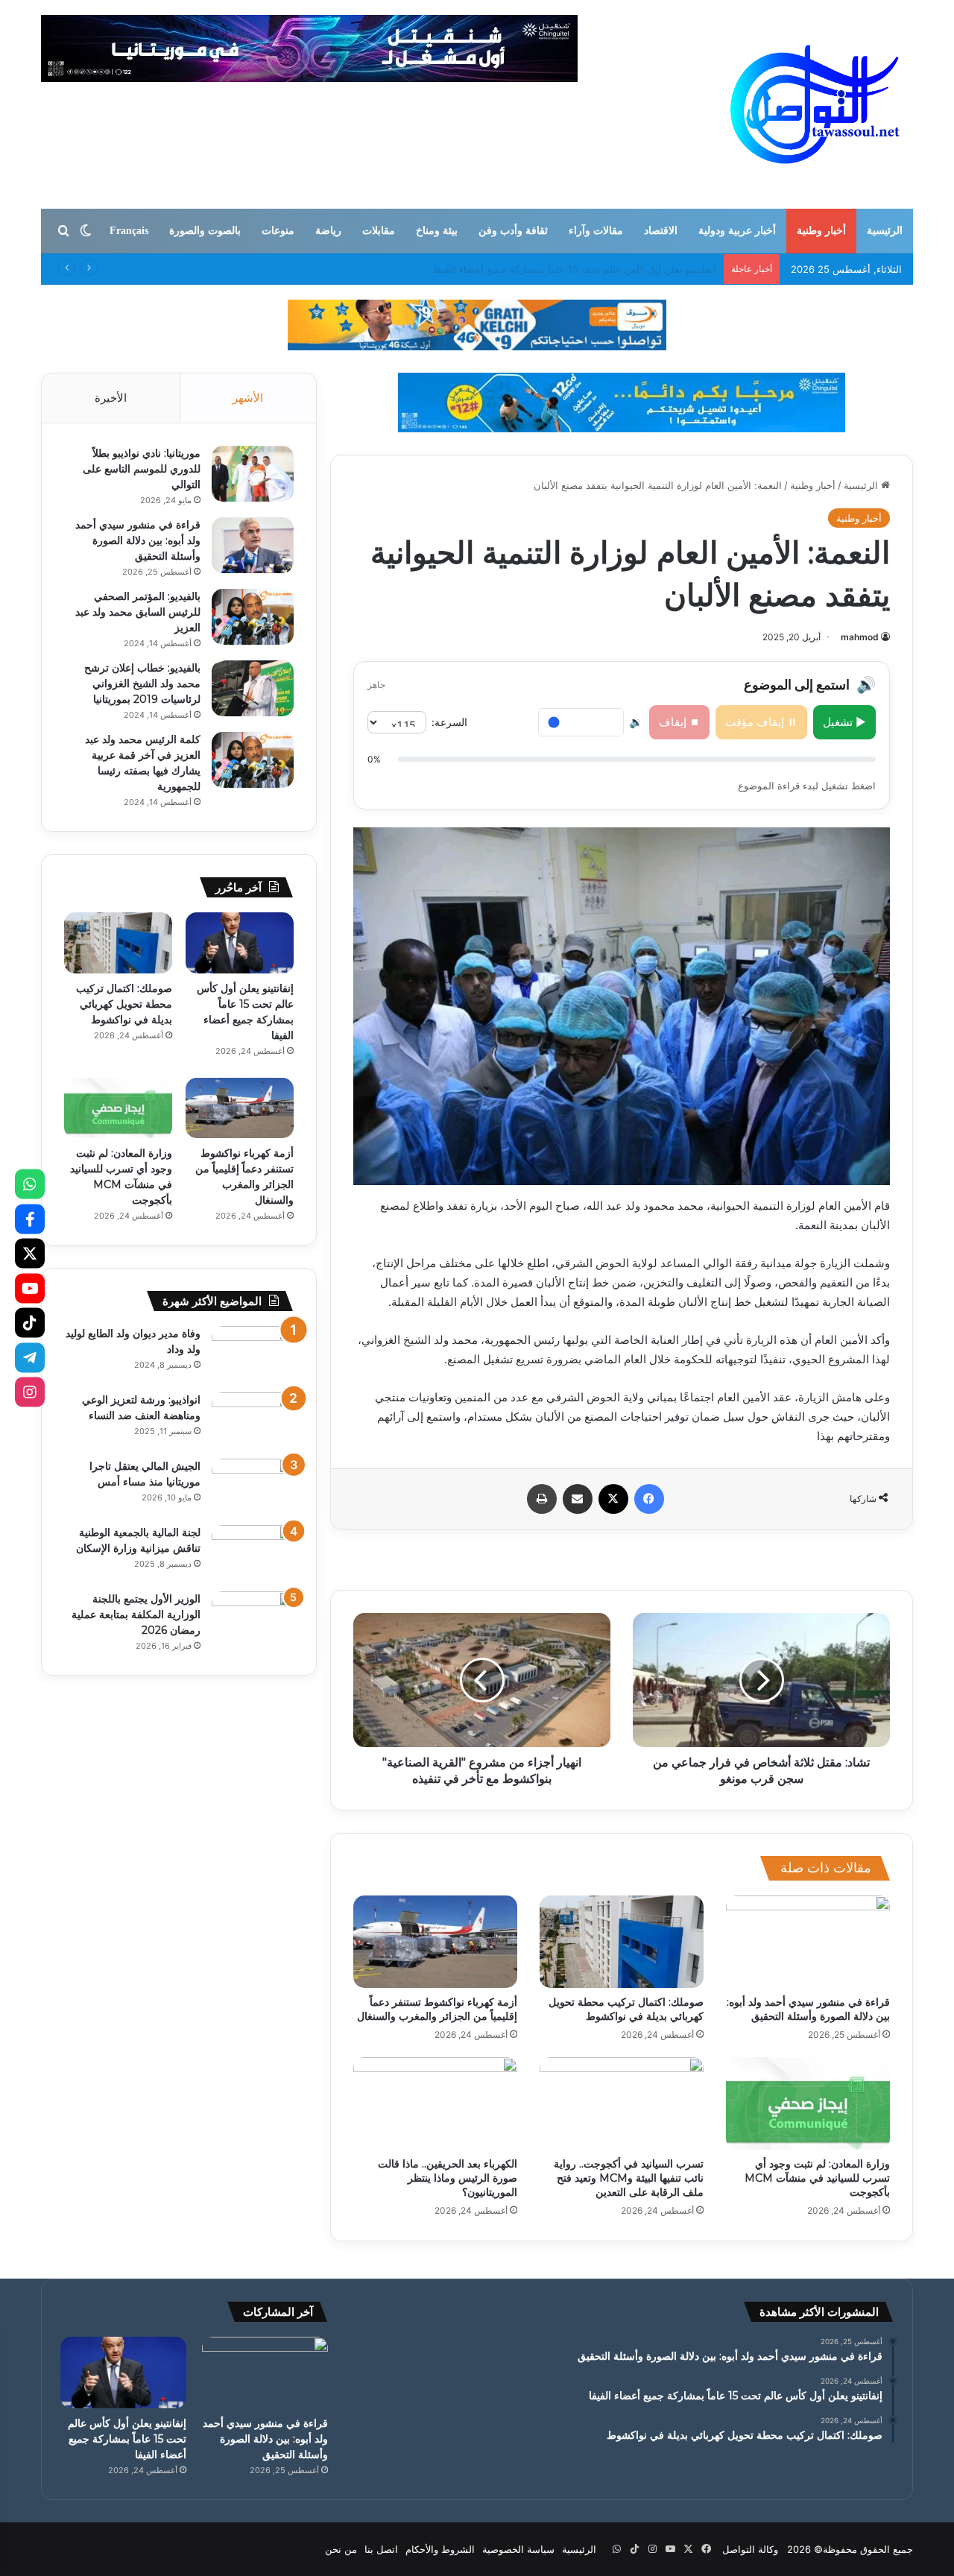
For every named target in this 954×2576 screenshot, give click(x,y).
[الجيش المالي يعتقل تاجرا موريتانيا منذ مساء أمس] (253, 1487)
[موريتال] (477, 324)
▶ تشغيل (844, 722)
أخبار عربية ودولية (737, 231)
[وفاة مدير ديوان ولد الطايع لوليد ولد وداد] (253, 1354)
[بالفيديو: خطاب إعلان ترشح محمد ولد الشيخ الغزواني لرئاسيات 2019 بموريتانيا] (253, 688)
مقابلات (379, 231)
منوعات (278, 231)
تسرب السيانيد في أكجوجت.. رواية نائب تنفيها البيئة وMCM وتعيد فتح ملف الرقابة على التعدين (629, 2178)
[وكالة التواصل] (815, 104)
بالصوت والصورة (205, 231)
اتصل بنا (381, 2549)
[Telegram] (30, 1357)
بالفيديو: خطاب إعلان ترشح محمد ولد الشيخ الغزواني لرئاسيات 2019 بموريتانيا (142, 684)
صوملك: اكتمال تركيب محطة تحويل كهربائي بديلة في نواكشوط (587, 269)
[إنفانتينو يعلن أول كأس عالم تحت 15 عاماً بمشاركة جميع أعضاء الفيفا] (240, 943)
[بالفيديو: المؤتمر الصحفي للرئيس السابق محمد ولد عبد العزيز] (253, 617)
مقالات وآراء (596, 231)
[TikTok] (30, 1323)
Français (129, 231)
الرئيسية (885, 231)
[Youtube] (30, 1288)
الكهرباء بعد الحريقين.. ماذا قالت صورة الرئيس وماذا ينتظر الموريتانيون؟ (448, 2178)
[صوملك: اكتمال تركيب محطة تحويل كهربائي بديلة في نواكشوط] (622, 1942)
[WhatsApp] (30, 1184)
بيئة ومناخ (437, 231)
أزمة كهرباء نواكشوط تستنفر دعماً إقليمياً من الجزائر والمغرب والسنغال (437, 2009)
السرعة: (449, 722)
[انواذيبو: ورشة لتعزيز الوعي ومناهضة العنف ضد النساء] (253, 1420)
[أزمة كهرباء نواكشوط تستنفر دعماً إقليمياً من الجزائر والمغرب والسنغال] (435, 1942)
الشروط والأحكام (440, 2549)
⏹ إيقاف (679, 722)
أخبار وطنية (821, 231)
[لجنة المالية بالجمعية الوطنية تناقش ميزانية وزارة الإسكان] (253, 1553)
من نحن (341, 2549)
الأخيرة (111, 398)
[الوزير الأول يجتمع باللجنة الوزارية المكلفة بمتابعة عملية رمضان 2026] (253, 1619)
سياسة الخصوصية (518, 2549)
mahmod (860, 637)
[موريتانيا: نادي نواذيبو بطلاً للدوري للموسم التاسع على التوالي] (253, 474)
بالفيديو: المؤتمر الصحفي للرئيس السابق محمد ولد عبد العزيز (138, 612)
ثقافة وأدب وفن (513, 231)
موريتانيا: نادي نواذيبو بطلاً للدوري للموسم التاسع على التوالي (142, 469)
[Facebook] (30, 1219)
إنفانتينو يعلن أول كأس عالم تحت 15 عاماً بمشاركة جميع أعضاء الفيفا (127, 2439)
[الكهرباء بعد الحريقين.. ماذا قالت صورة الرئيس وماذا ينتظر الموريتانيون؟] (435, 2103)
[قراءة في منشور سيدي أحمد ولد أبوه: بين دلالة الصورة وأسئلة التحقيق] (808, 1942)
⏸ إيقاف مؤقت (761, 722)
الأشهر (248, 398)
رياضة (328, 231)
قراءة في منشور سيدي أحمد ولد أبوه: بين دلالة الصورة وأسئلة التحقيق (808, 2009)
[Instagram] (30, 1392)
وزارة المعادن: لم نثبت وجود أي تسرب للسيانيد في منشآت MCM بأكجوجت (817, 2178)
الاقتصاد (661, 231)
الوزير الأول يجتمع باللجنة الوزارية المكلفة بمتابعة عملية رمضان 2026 (136, 1614)
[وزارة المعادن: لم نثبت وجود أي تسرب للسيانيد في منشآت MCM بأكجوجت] (808, 2103)
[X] (30, 1254)
